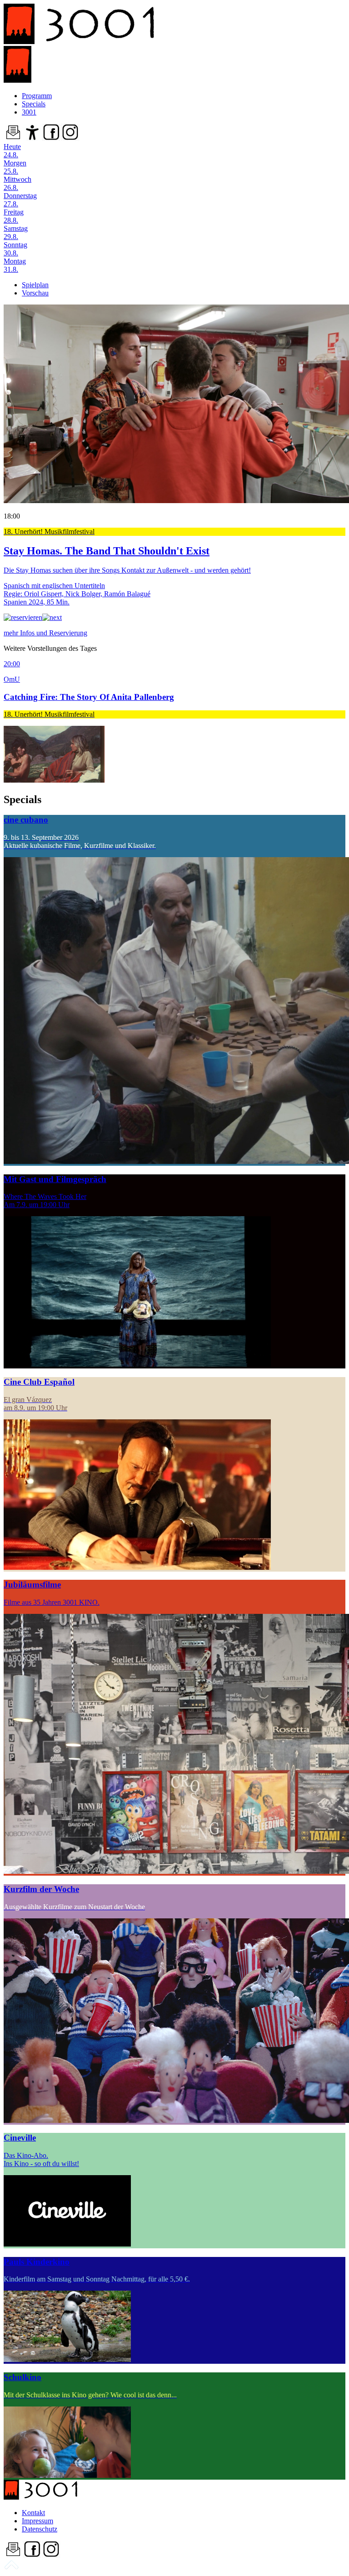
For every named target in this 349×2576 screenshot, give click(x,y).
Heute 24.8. (12, 151)
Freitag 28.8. (14, 216)
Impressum (37, 2521)
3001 (29, 112)
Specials (34, 104)
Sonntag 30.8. (15, 249)
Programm (37, 96)
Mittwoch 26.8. (17, 183)
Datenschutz (40, 2529)
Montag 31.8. (15, 265)
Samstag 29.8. (16, 232)
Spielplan (35, 285)
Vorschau (35, 293)
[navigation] (11, 2568)
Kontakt (33, 2513)
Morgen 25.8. (15, 167)
